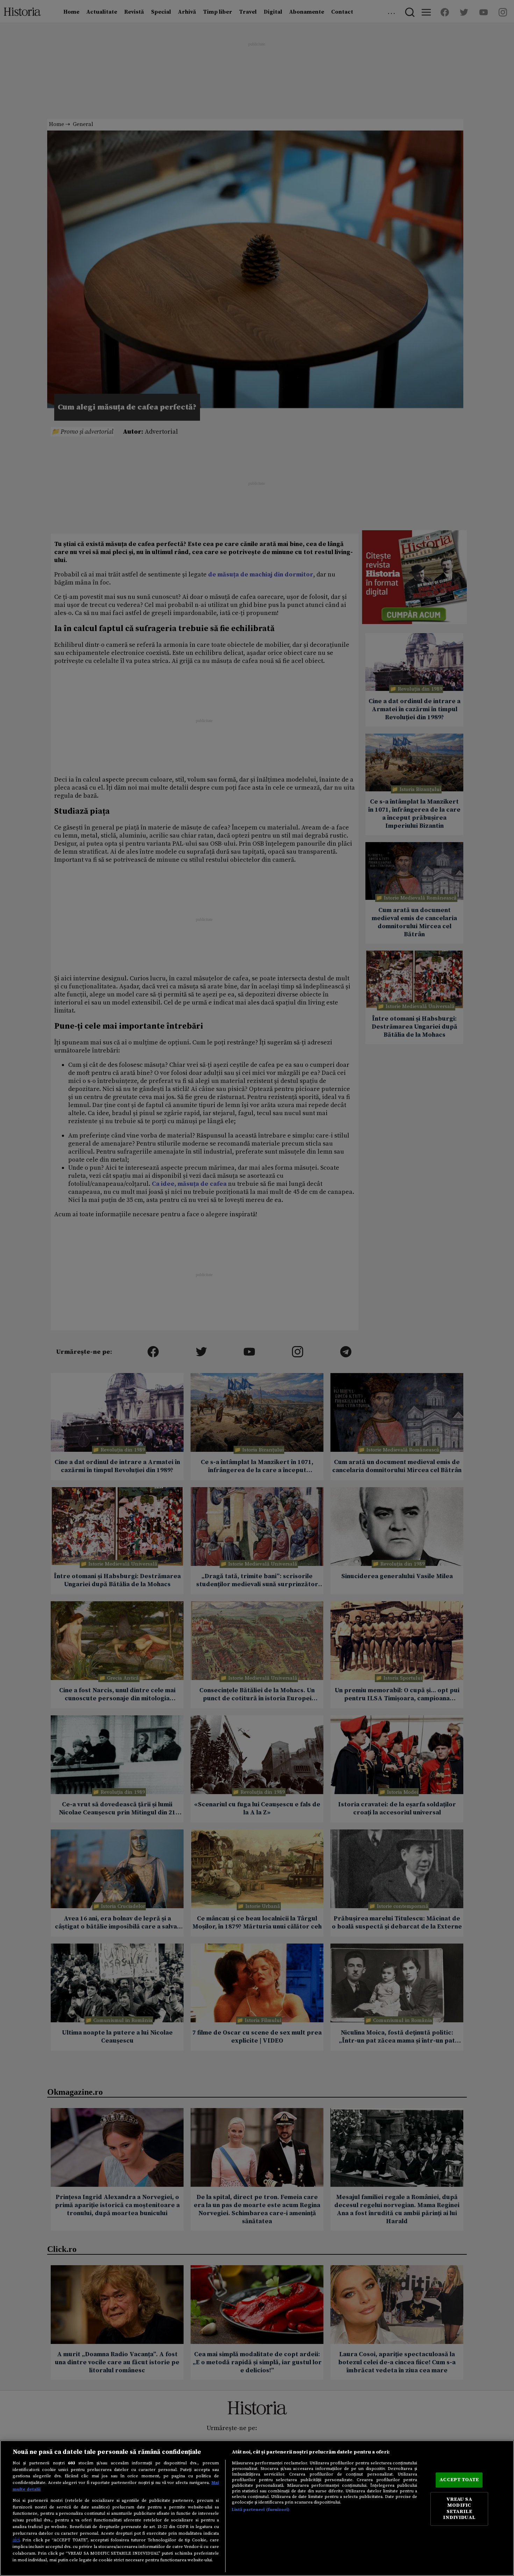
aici (16, 2540)
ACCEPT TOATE (459, 2480)
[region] (257, 2508)
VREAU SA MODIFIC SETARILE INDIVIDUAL (459, 2509)
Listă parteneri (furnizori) (261, 2509)
